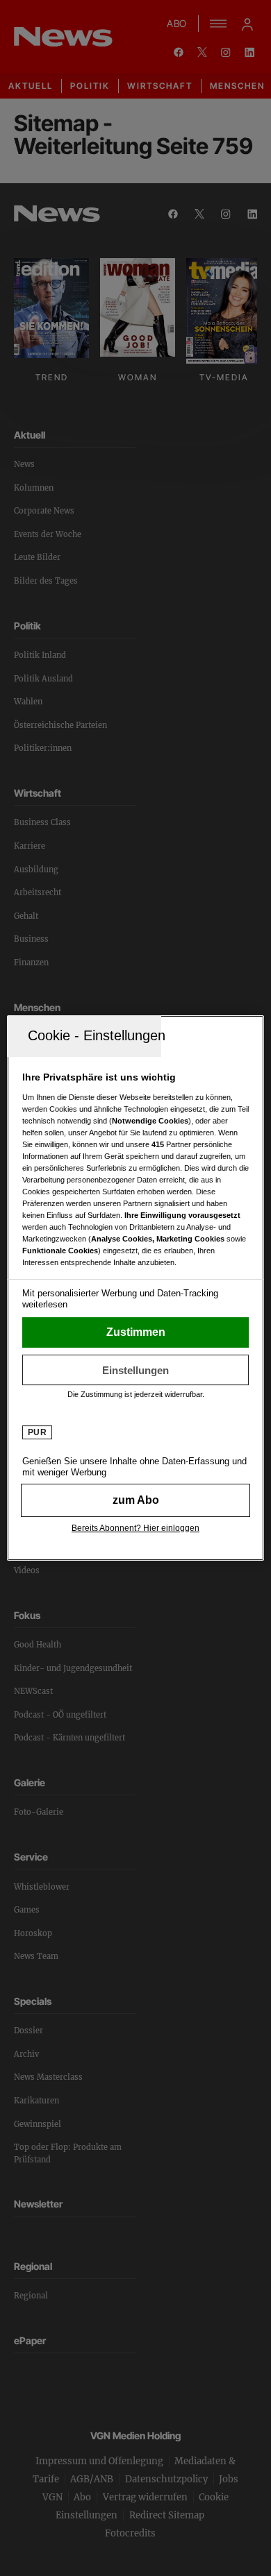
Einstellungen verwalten (136, 1370)
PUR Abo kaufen (136, 1500)
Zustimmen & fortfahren (136, 1332)
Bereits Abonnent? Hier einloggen (135, 1528)
